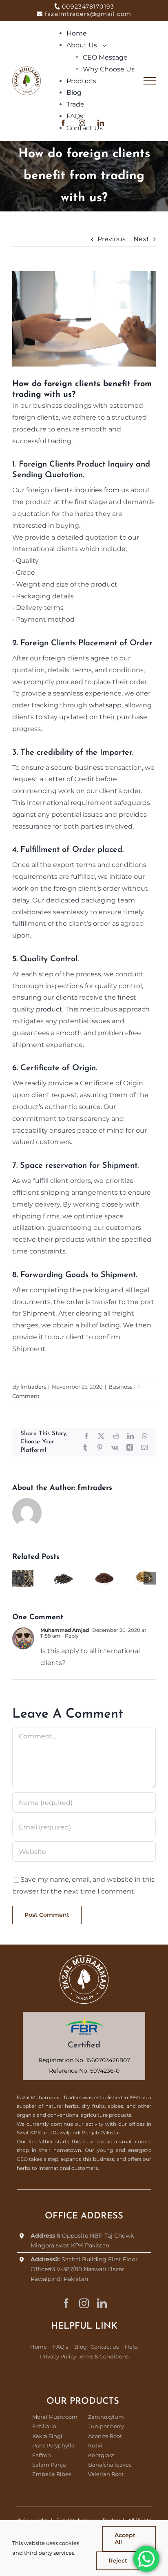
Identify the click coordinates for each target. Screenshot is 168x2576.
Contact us (105, 2347)
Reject (118, 2560)
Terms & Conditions (103, 2356)
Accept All (125, 2539)
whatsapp (105, 705)
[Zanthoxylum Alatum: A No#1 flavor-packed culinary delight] (104, 1574)
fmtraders (33, 1387)
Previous (112, 239)
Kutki (95, 2445)
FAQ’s (61, 2347)
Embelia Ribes (52, 2474)
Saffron (42, 2455)
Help (131, 2347)
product (49, 1009)
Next (141, 239)
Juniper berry (106, 2426)
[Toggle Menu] (150, 81)
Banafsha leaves (110, 2465)
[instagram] (84, 2303)
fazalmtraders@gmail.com (88, 14)
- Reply (70, 1636)
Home (39, 2347)
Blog (81, 2347)
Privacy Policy (58, 2356)
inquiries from (96, 490)
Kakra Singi (47, 2436)
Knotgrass (101, 2455)
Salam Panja (49, 2465)
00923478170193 (88, 7)
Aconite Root (105, 2436)
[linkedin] (102, 2303)
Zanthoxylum (106, 2417)
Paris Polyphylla (53, 2445)
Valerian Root (106, 2474)
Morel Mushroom (55, 2417)
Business (120, 1387)
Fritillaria (44, 2426)
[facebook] (66, 2303)
